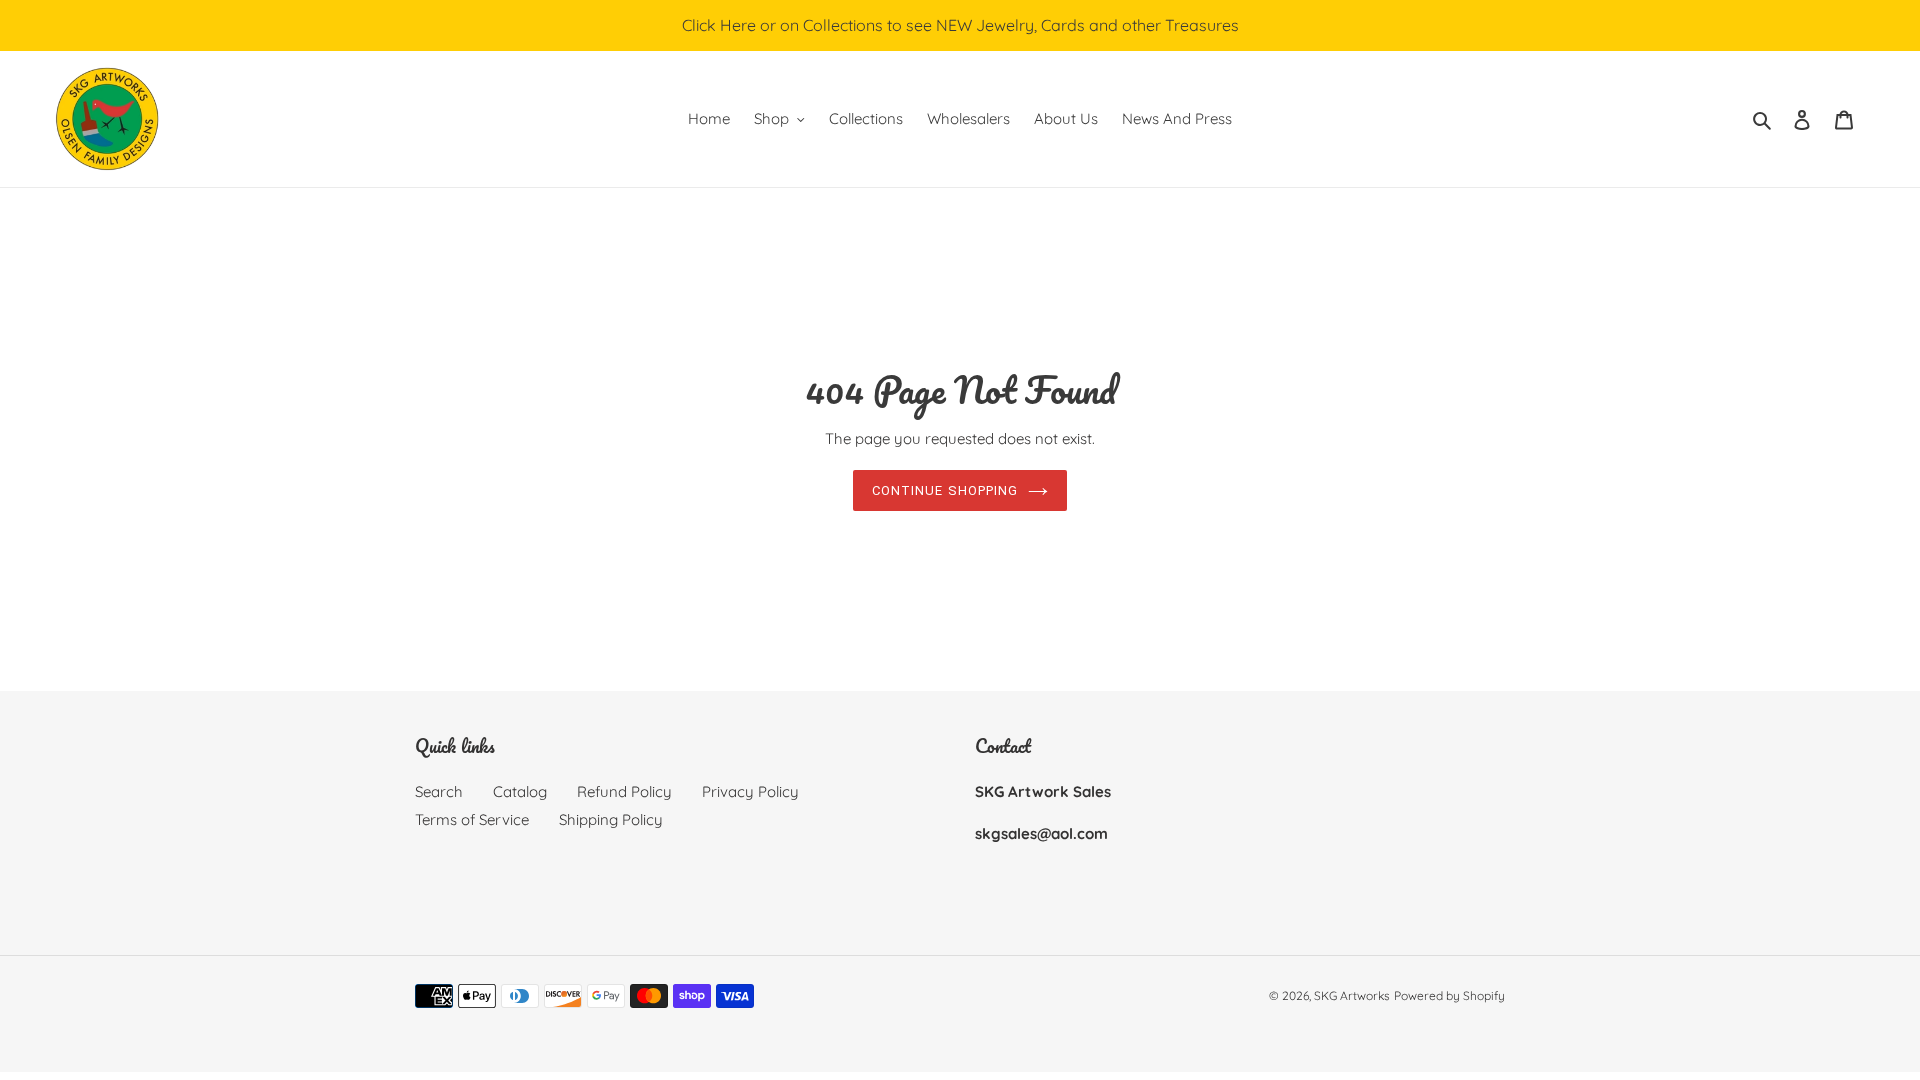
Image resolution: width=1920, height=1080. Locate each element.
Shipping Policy (611, 819)
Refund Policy (624, 791)
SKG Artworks (1352, 995)
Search (439, 791)
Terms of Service (472, 819)
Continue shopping (945, 490)
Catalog (520, 791)
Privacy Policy (750, 791)
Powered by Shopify (1449, 995)
